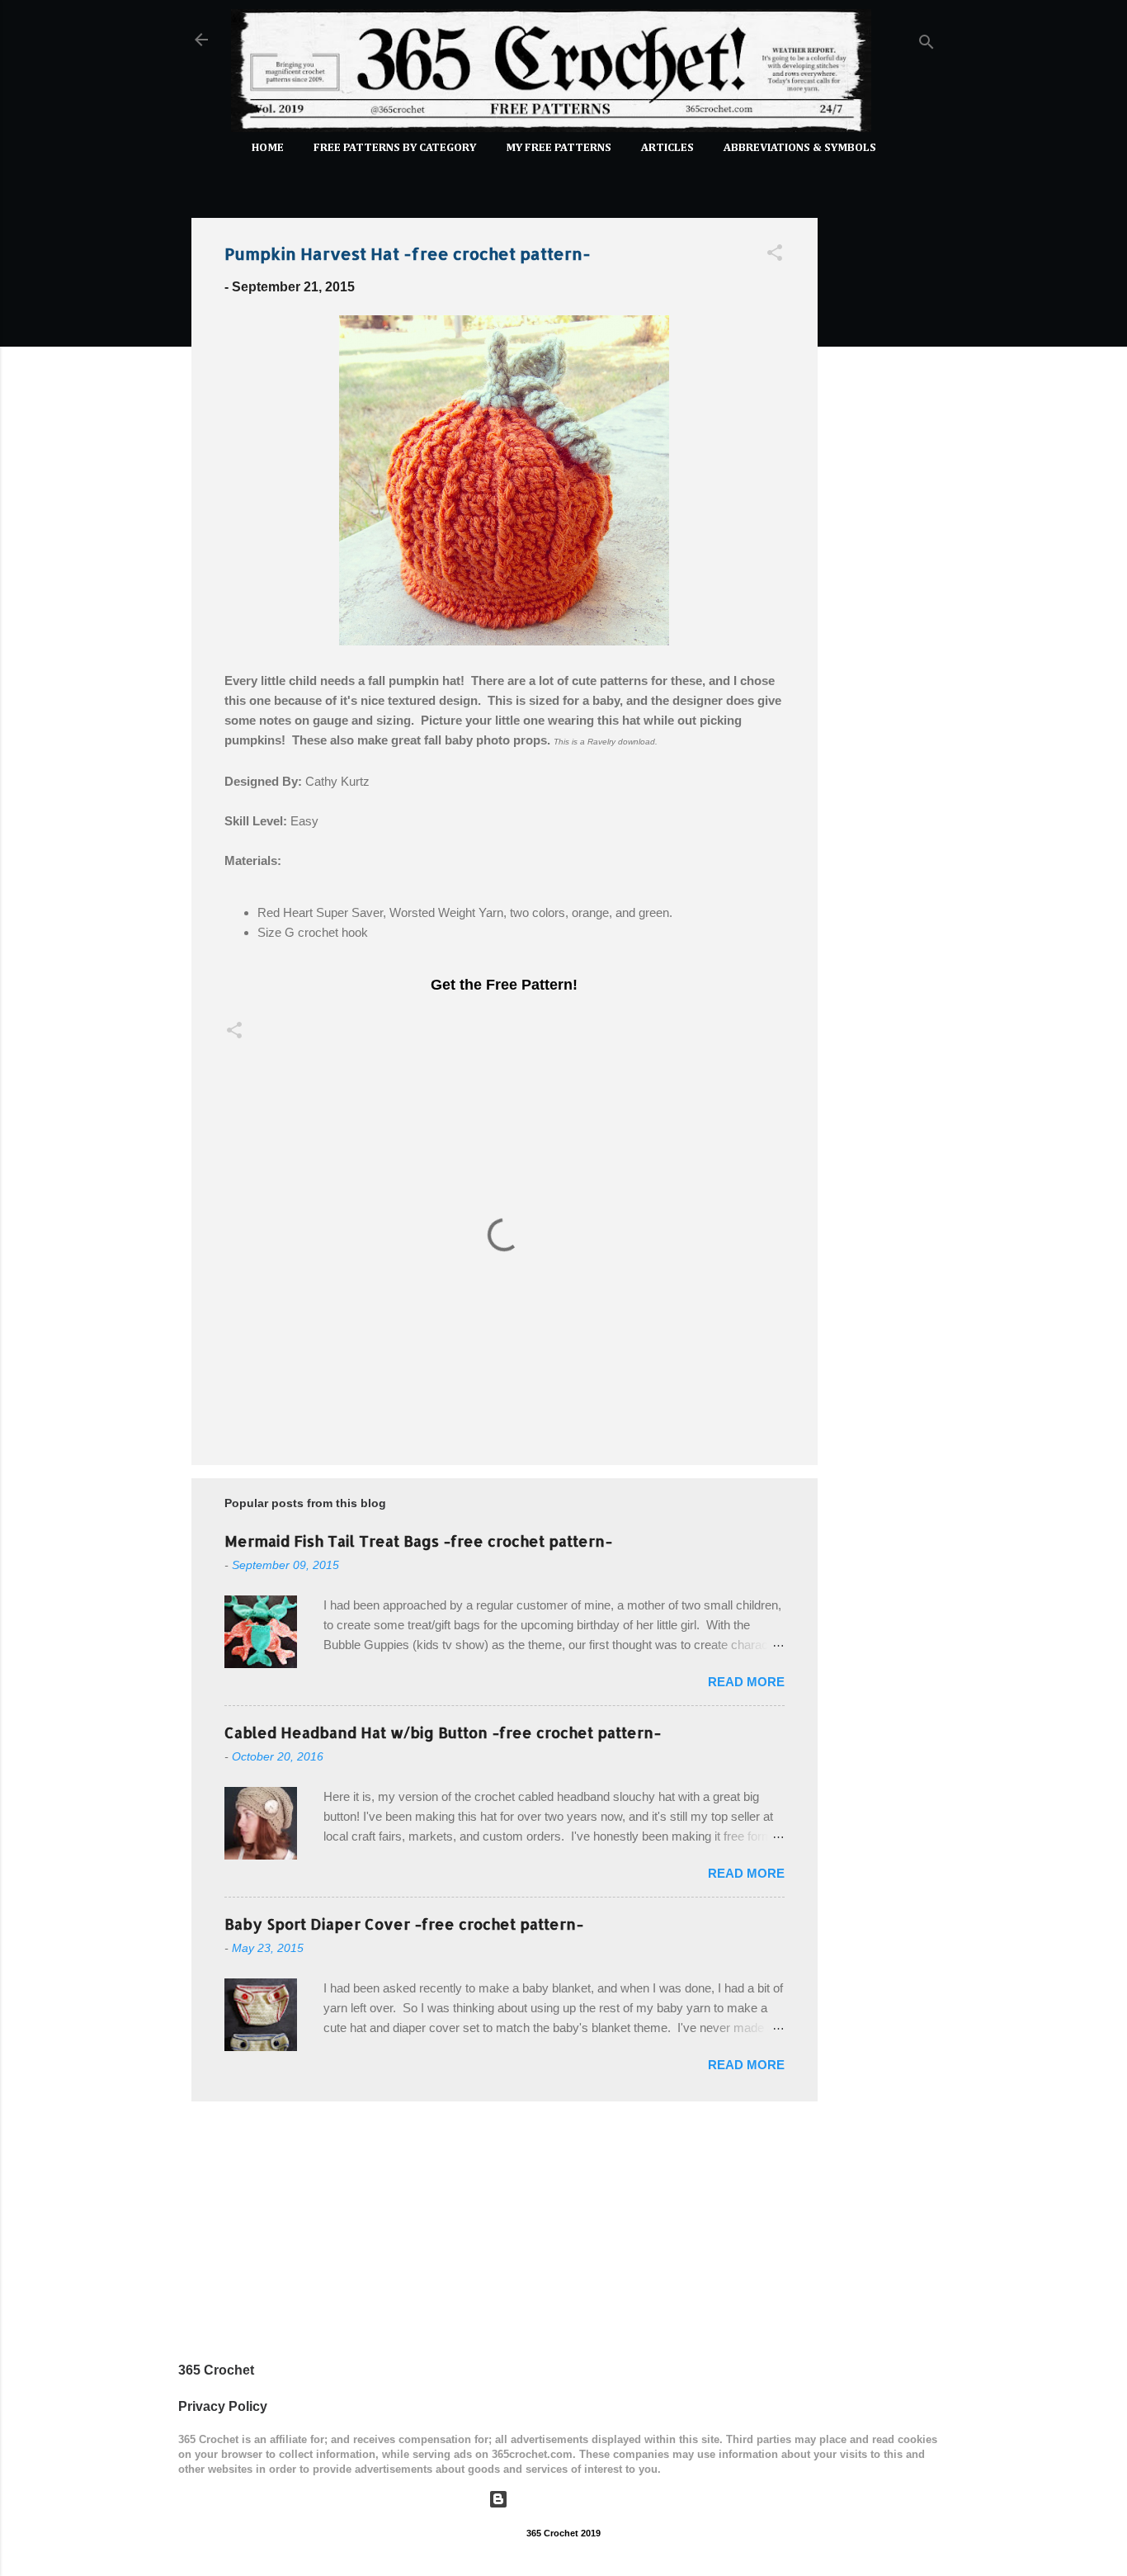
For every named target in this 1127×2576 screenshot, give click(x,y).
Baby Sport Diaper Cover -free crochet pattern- (404, 1924)
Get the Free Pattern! (504, 985)
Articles (667, 148)
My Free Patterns (559, 148)
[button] (775, 255)
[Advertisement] (884, 452)
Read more (746, 1682)
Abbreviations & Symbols (800, 148)
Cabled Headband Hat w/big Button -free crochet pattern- (443, 1732)
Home (268, 148)
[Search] (927, 45)
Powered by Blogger (574, 2499)
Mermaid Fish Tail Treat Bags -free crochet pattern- (418, 1541)
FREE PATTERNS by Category (395, 148)
